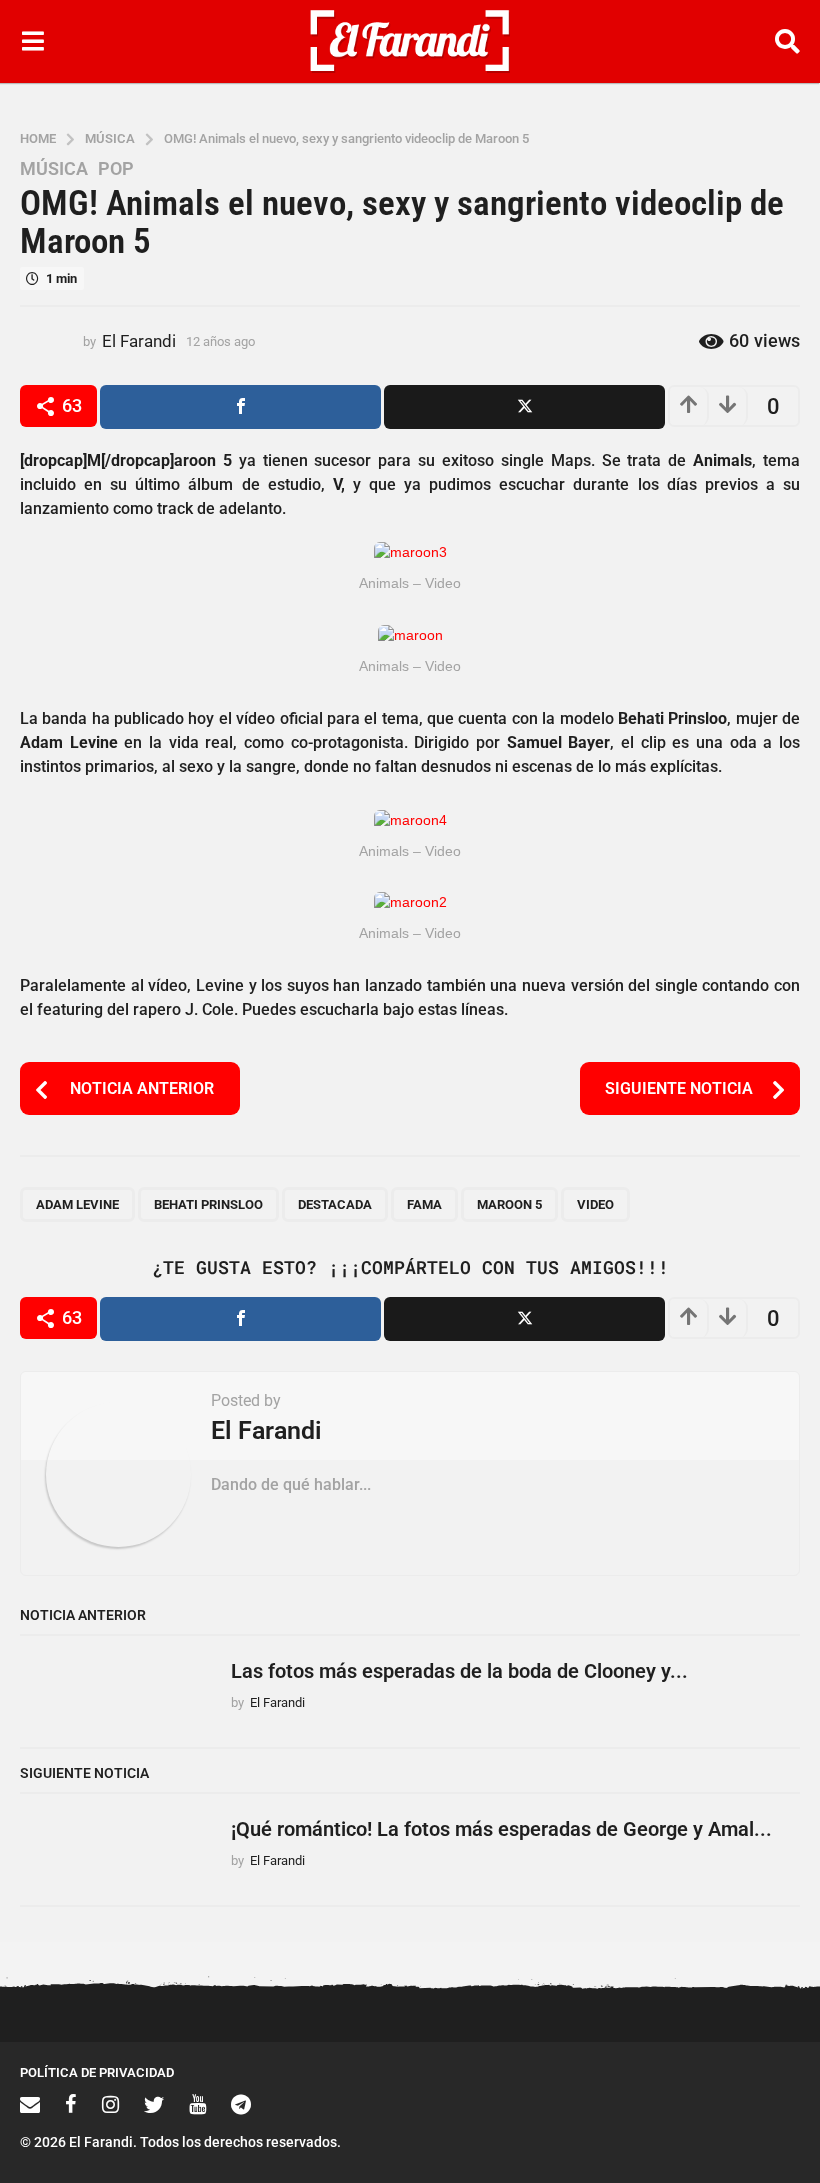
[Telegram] (241, 2104)
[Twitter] (154, 2104)
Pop (116, 169)
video (595, 1204)
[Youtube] (197, 2104)
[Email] (30, 2104)
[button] (32, 41)
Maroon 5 (509, 1204)
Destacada (335, 1204)
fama (424, 1204)
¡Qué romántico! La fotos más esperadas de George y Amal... (501, 1829)
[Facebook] (71, 2104)
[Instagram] (110, 2104)
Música (54, 169)
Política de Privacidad (97, 2072)
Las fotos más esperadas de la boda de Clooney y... (459, 1671)
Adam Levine (77, 1204)
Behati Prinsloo (208, 1204)
